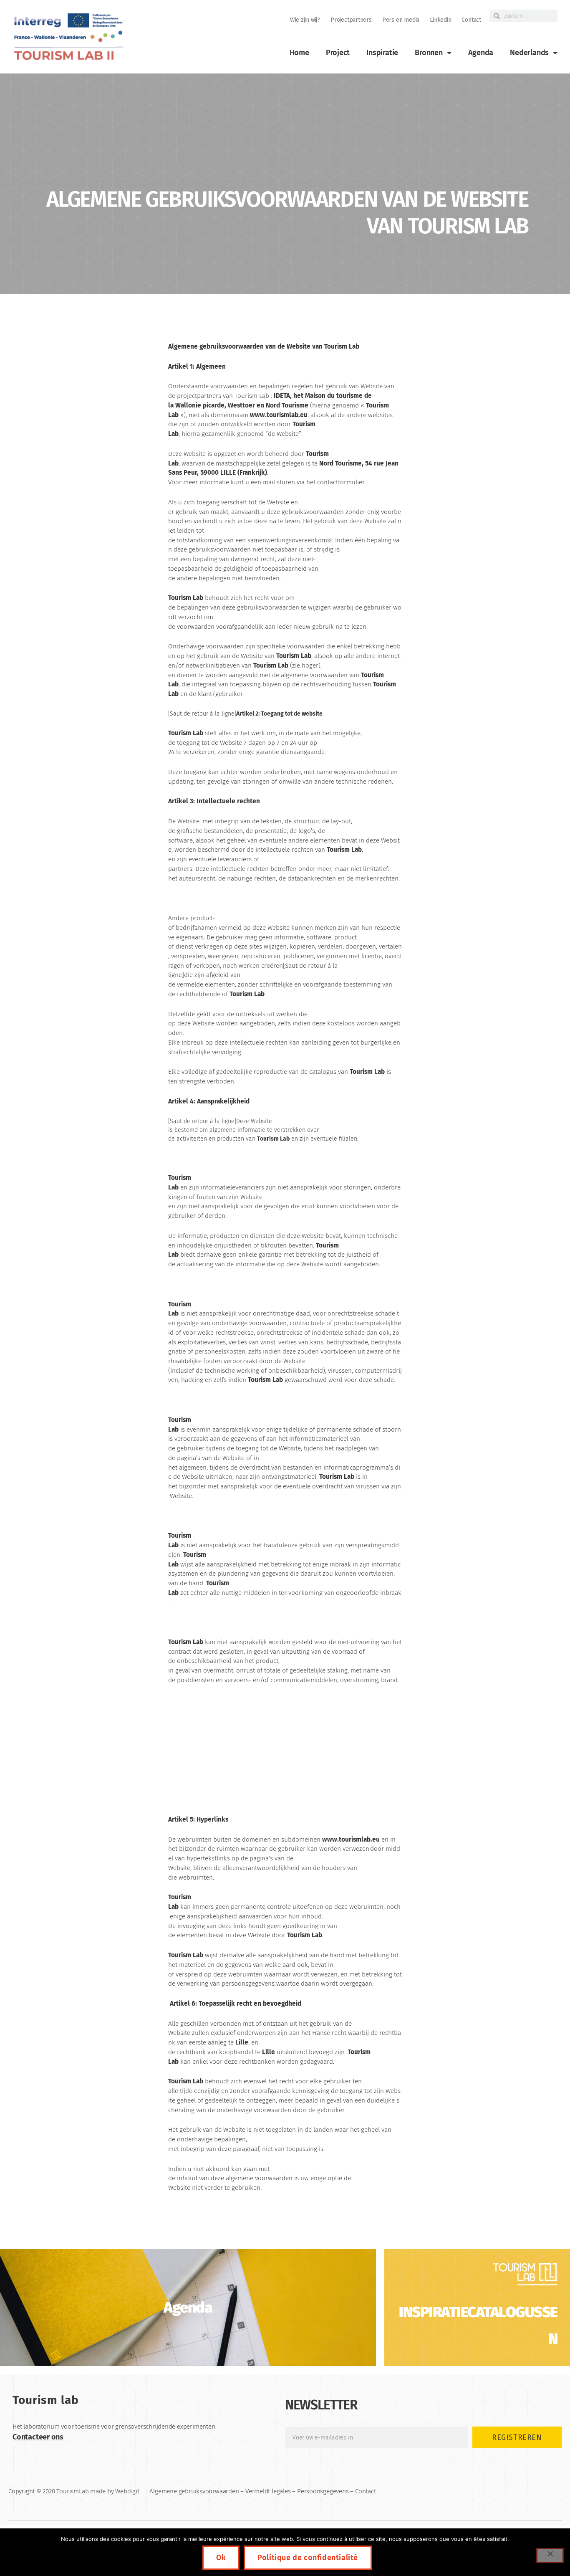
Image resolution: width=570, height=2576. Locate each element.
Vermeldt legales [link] (268, 2491)
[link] (68, 37)
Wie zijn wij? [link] (305, 20)
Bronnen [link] (429, 53)
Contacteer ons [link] (38, 2437)
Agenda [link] (481, 53)
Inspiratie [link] (382, 53)
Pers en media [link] (401, 20)
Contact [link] (471, 20)
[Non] (550, 2556)
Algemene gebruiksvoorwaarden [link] (194, 2491)
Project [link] (338, 53)
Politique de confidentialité (308, 2558)
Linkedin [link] (440, 20)
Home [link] (299, 53)
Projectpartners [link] (351, 20)
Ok (221, 2558)
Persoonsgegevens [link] (323, 2491)
